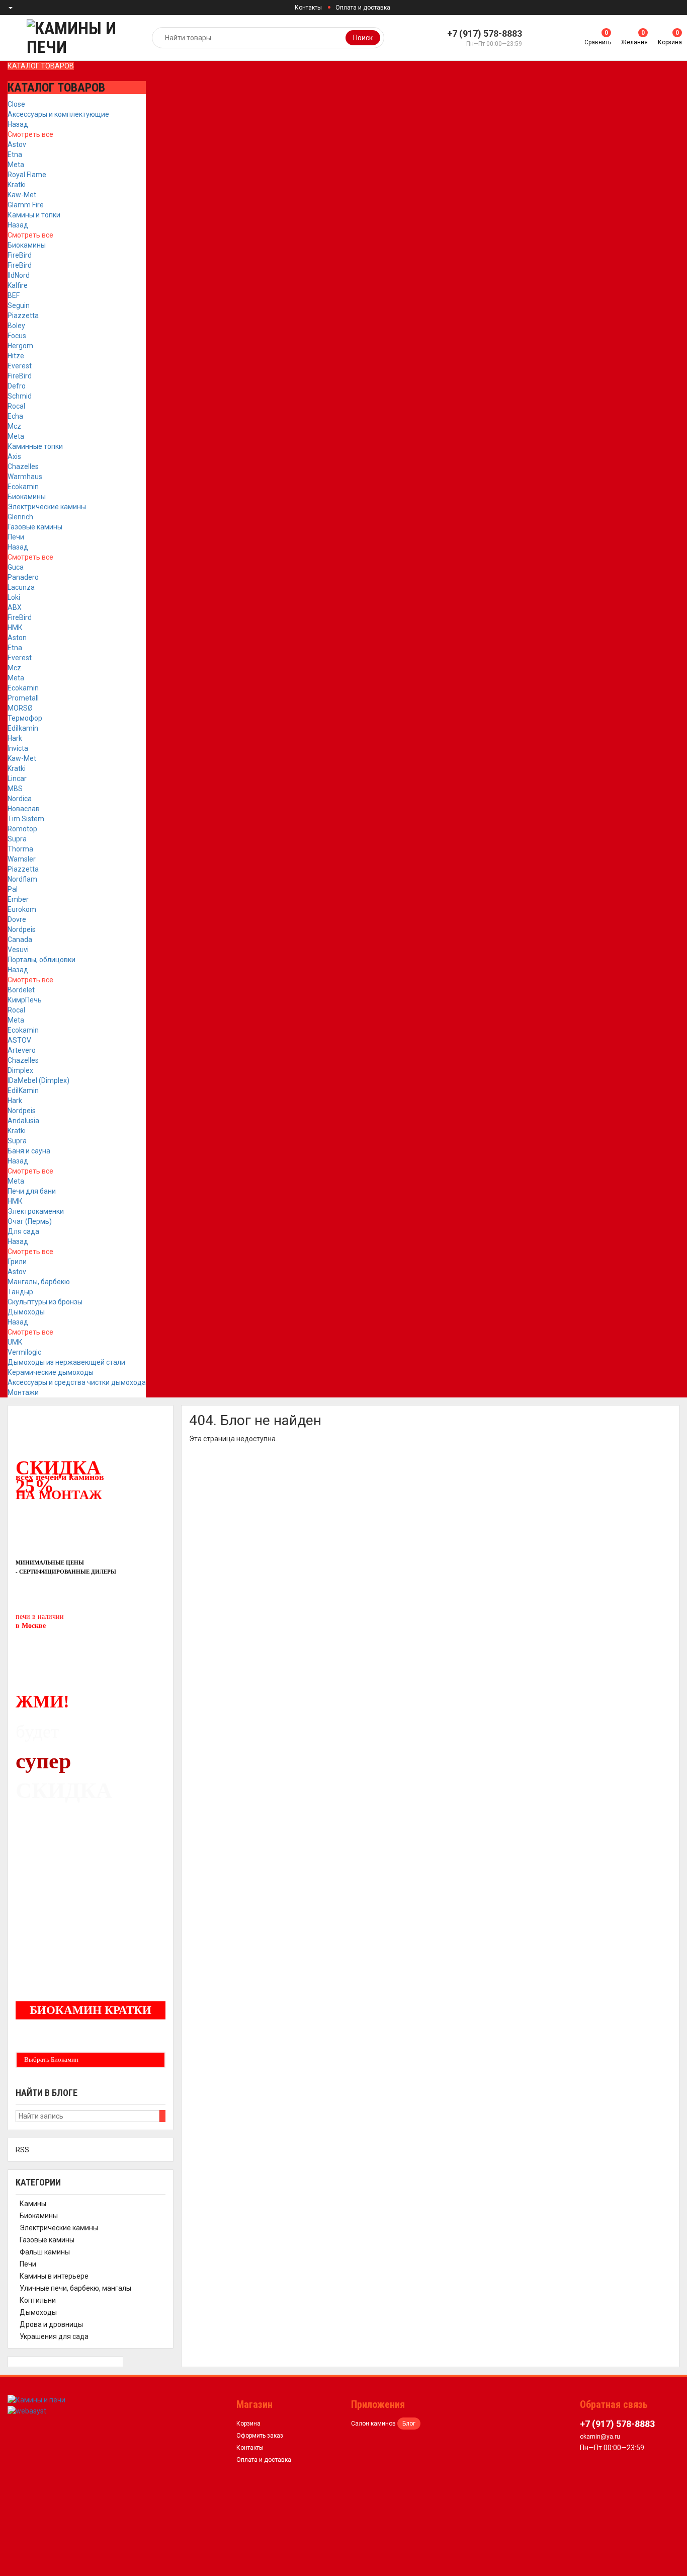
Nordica (20, 799)
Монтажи (23, 1392)
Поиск (363, 38)
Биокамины (27, 245)
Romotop (22, 829)
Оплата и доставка (363, 8)
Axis (14, 456)
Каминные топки (35, 446)
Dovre (17, 919)
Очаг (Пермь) (30, 1221)
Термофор (25, 718)
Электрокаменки (36, 1211)
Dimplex (20, 1070)
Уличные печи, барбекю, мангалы (75, 2288)
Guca (16, 567)
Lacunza (21, 587)
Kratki (17, 185)
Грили (17, 1262)
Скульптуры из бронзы (45, 1302)
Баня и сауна (29, 1151)
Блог (409, 2424)
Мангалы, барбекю (39, 1282)
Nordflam (22, 879)
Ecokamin (23, 487)
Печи (16, 537)
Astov (17, 144)
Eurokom (22, 909)
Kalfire (18, 285)
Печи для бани (32, 1191)
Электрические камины (47, 507)
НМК (15, 628)
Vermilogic (24, 1352)
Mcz (14, 426)
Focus (17, 336)
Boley (16, 326)
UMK (15, 1342)
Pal (13, 889)
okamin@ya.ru (600, 2437)
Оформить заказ (260, 2436)
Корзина (248, 2424)
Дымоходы (26, 1312)
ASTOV (19, 1040)
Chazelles (23, 466)
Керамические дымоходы (51, 1372)
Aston (17, 638)
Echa (15, 416)
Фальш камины (45, 2252)
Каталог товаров (41, 66)
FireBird (20, 255)
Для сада (23, 1231)
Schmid (20, 396)
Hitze (16, 356)
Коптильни (38, 2300)
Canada (20, 940)
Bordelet (21, 990)
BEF (14, 295)
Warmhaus (25, 477)
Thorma (20, 849)
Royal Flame (27, 175)
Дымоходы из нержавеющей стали (66, 1362)
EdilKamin (23, 1090)
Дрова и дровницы (51, 2324)
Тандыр (20, 1292)
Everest (20, 366)
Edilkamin (23, 728)
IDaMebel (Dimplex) (38, 1080)
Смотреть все (30, 134)
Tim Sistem (26, 819)
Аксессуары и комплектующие (58, 114)
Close (16, 104)
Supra (17, 839)
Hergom (20, 346)
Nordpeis (22, 929)
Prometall (23, 698)
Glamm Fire (26, 205)
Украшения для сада (54, 2336)
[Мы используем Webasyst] (27, 2410)
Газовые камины (35, 527)
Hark (15, 738)
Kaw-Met (22, 195)
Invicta (18, 748)
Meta (16, 165)
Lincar (17, 778)
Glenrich (20, 517)
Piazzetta (23, 316)
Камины (33, 2204)
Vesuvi (18, 950)
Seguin (19, 305)
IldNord (19, 275)
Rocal (16, 406)
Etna (15, 154)
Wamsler (22, 859)
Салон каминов (373, 2424)
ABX (15, 607)
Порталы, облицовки (41, 960)
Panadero (23, 577)
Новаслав (24, 809)
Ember (18, 899)
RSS (22, 2150)
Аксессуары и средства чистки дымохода (77, 1382)
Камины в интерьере (54, 2276)
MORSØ (20, 708)
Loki (14, 597)
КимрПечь (25, 1000)
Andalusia (23, 1121)
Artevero (22, 1050)
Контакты (308, 8)
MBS (15, 789)
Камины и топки (34, 215)
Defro (17, 386)
